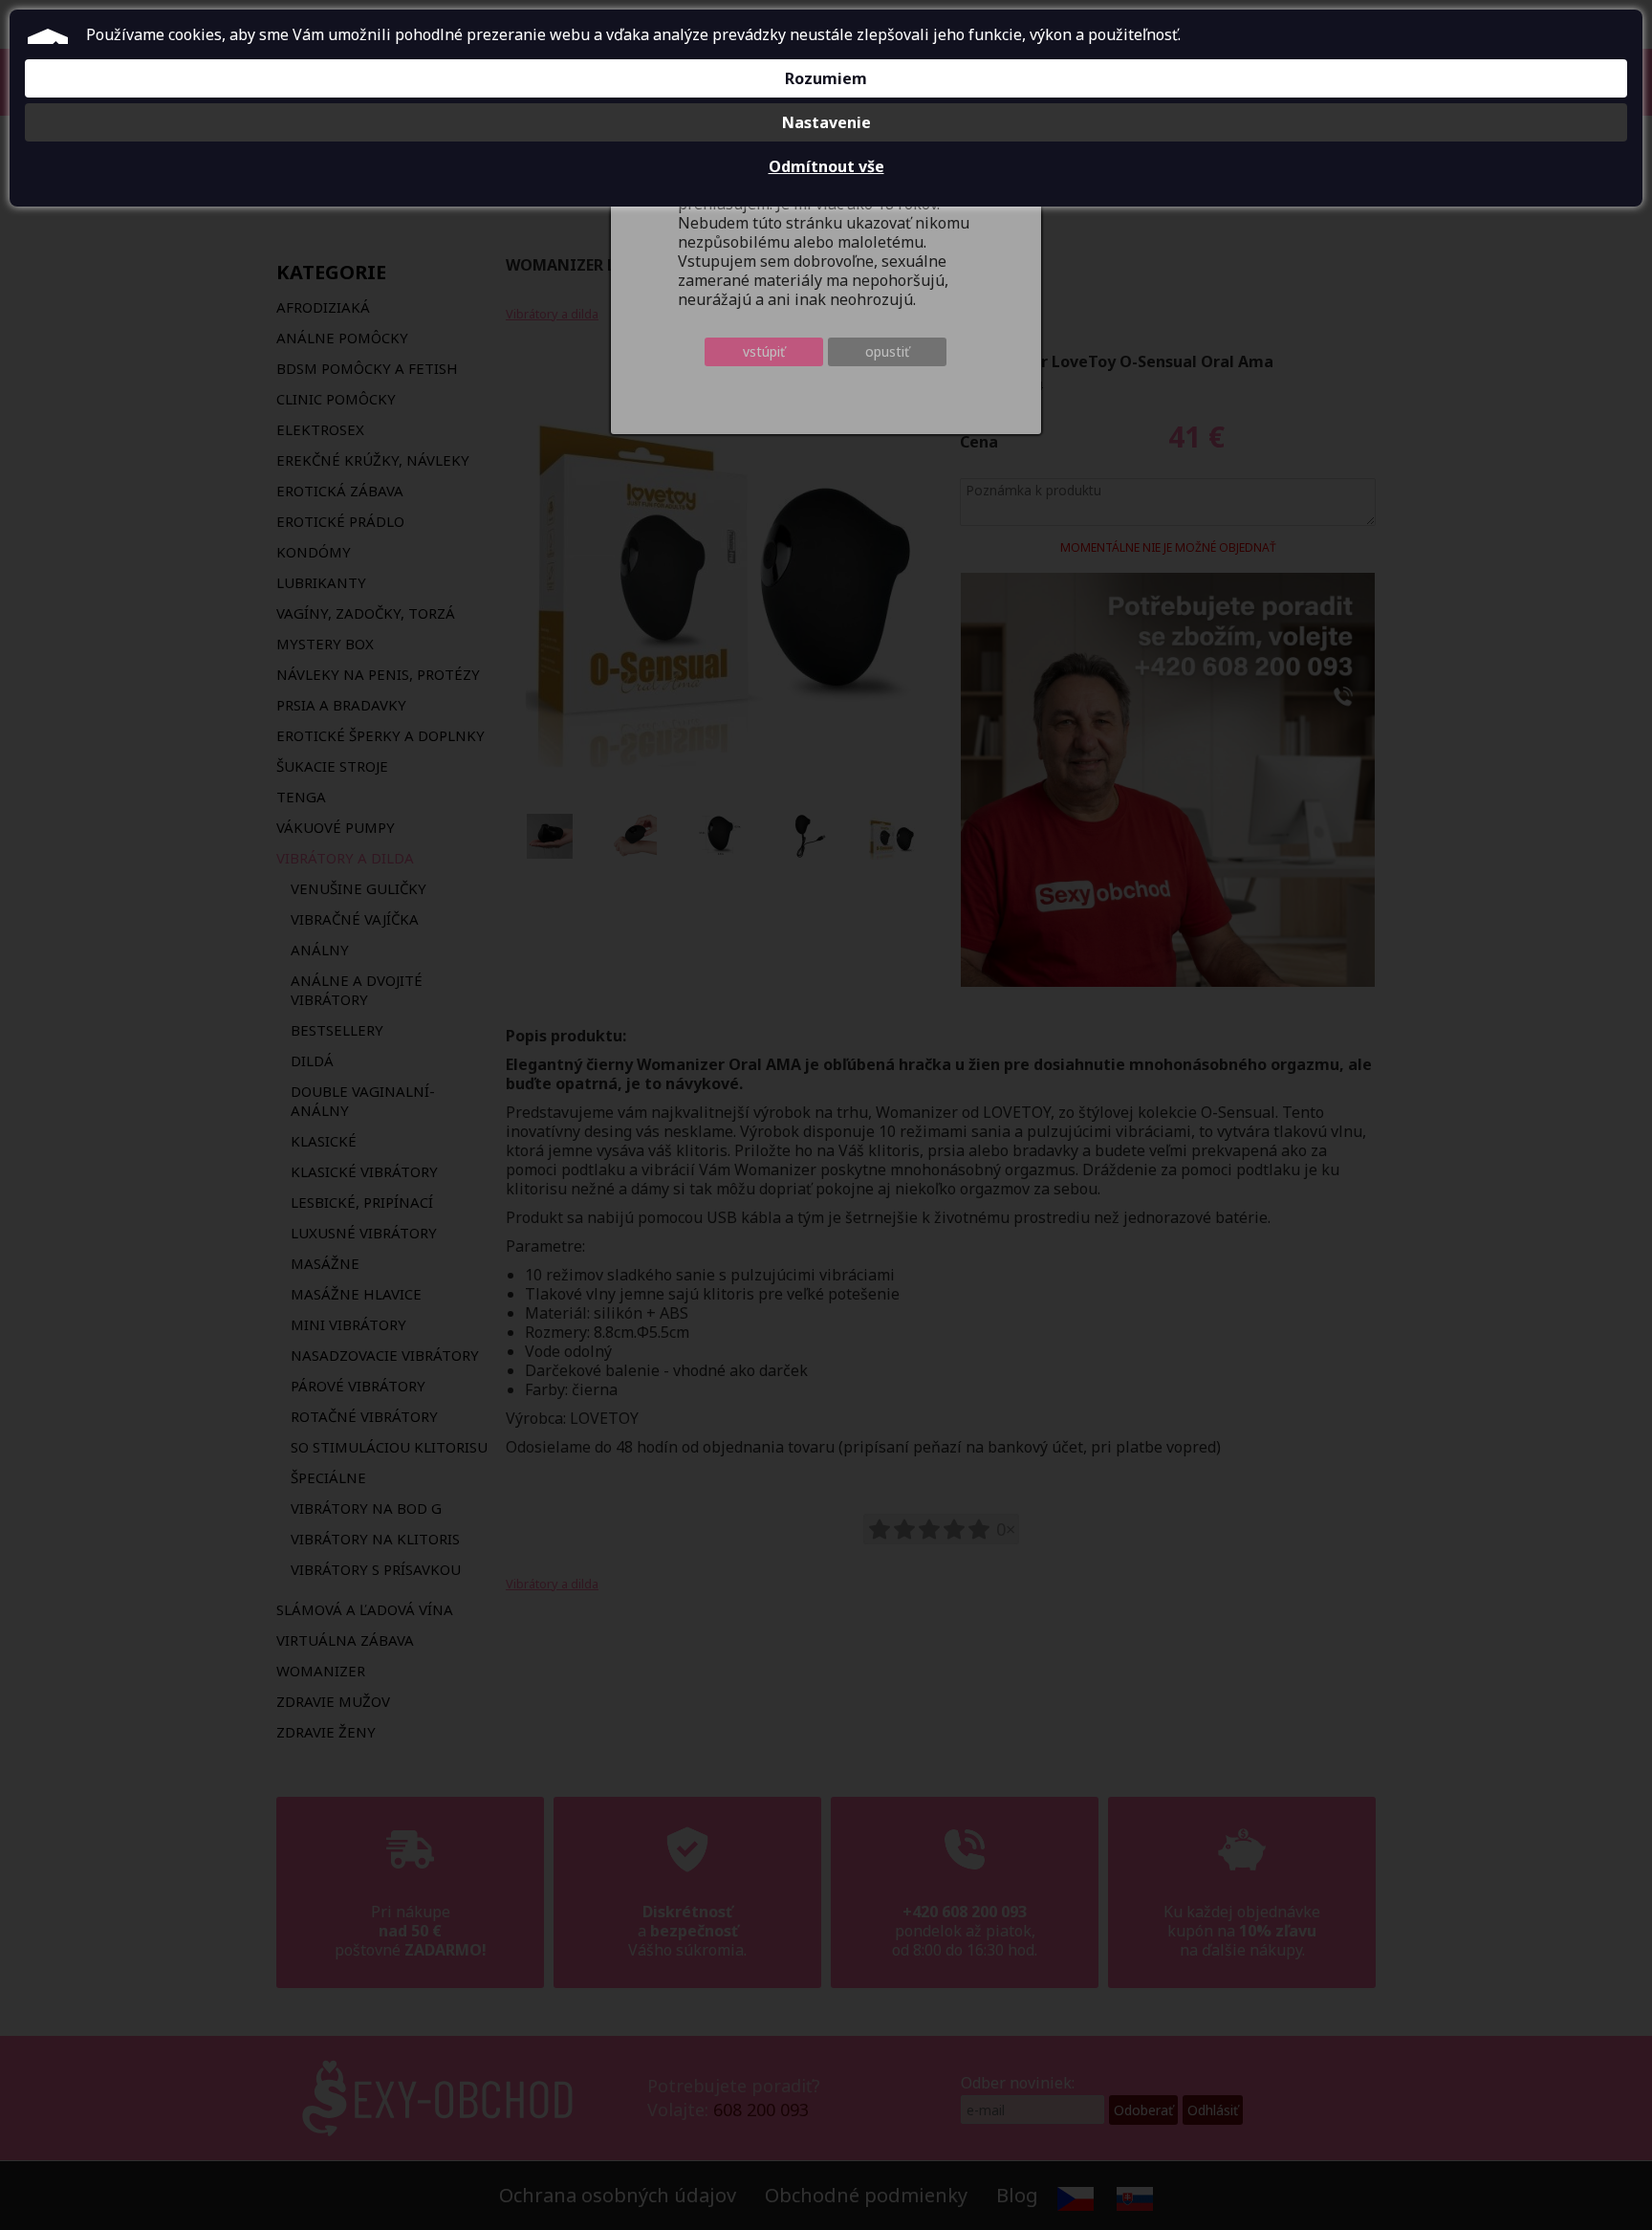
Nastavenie (826, 122)
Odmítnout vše (826, 166)
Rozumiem (826, 78)
